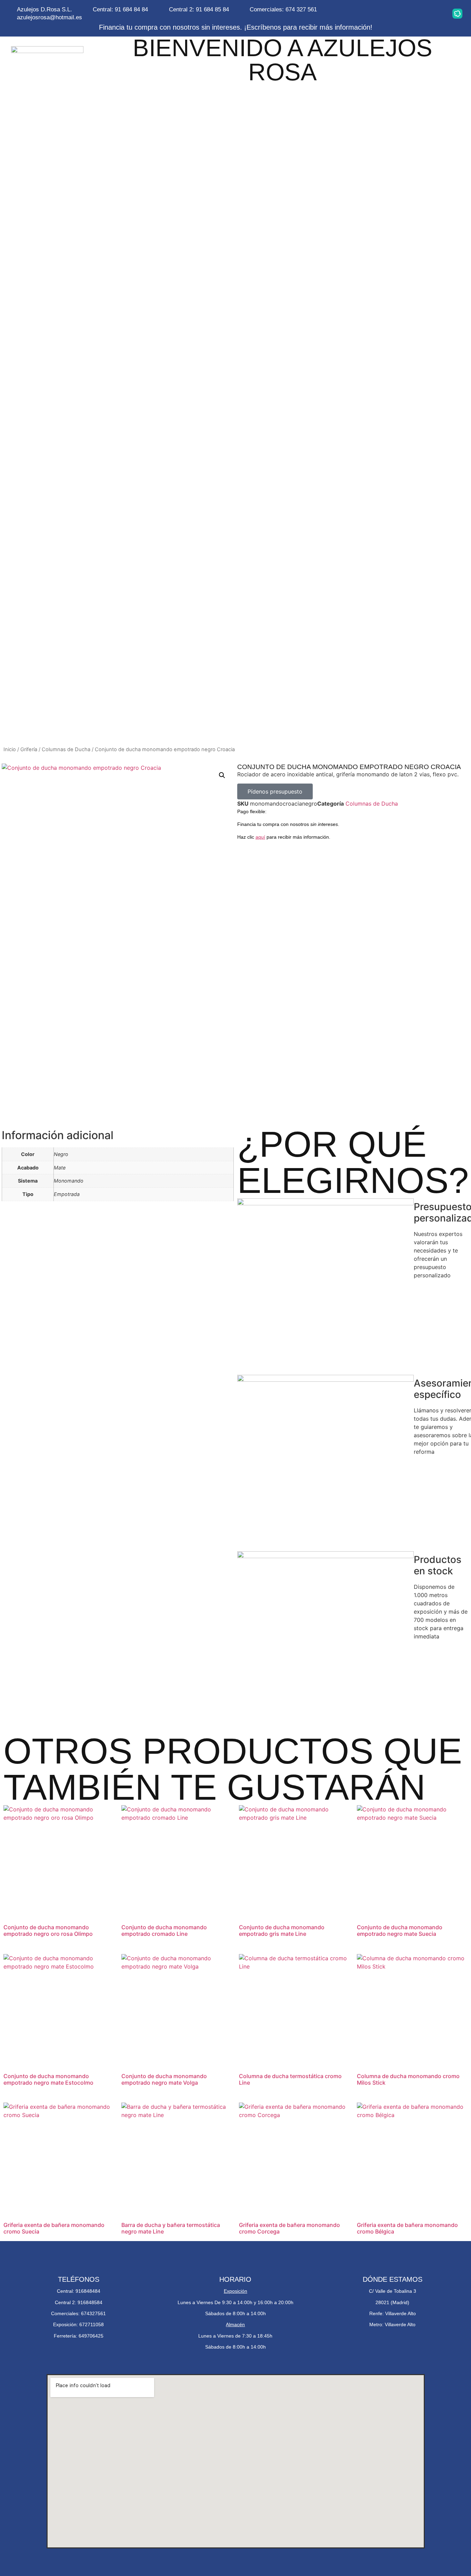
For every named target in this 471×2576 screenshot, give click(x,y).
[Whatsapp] (392, 13)
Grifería (29, 749)
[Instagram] (371, 13)
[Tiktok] (436, 13)
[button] (222, 775)
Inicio (10, 749)
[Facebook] (414, 13)
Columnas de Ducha (66, 749)
